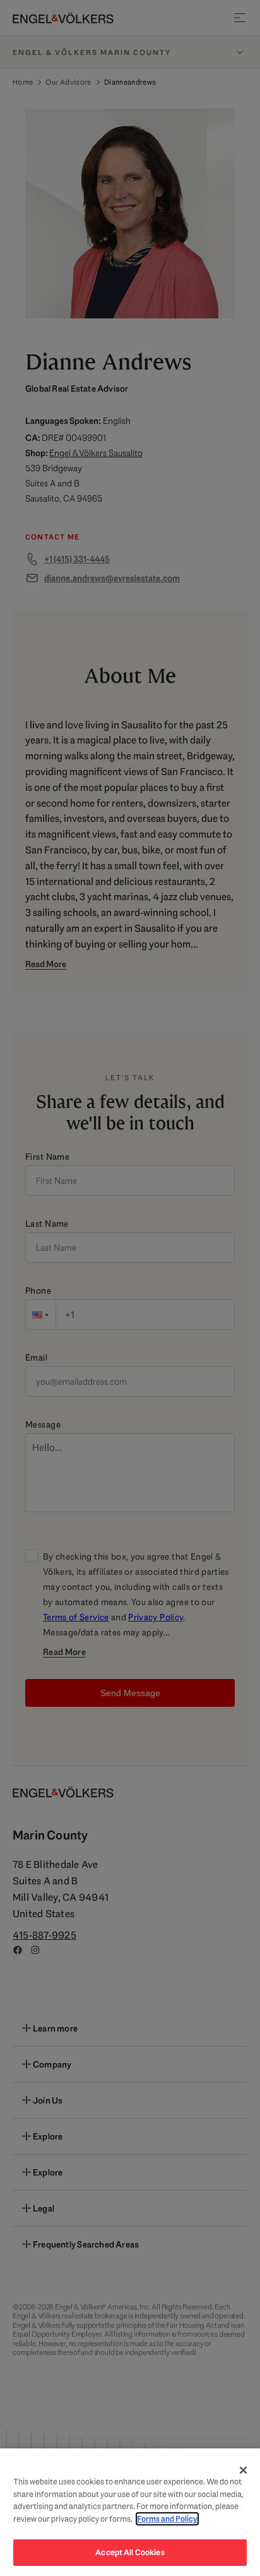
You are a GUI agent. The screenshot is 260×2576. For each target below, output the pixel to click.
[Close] (244, 2470)
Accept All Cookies (130, 2552)
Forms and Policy (167, 2519)
